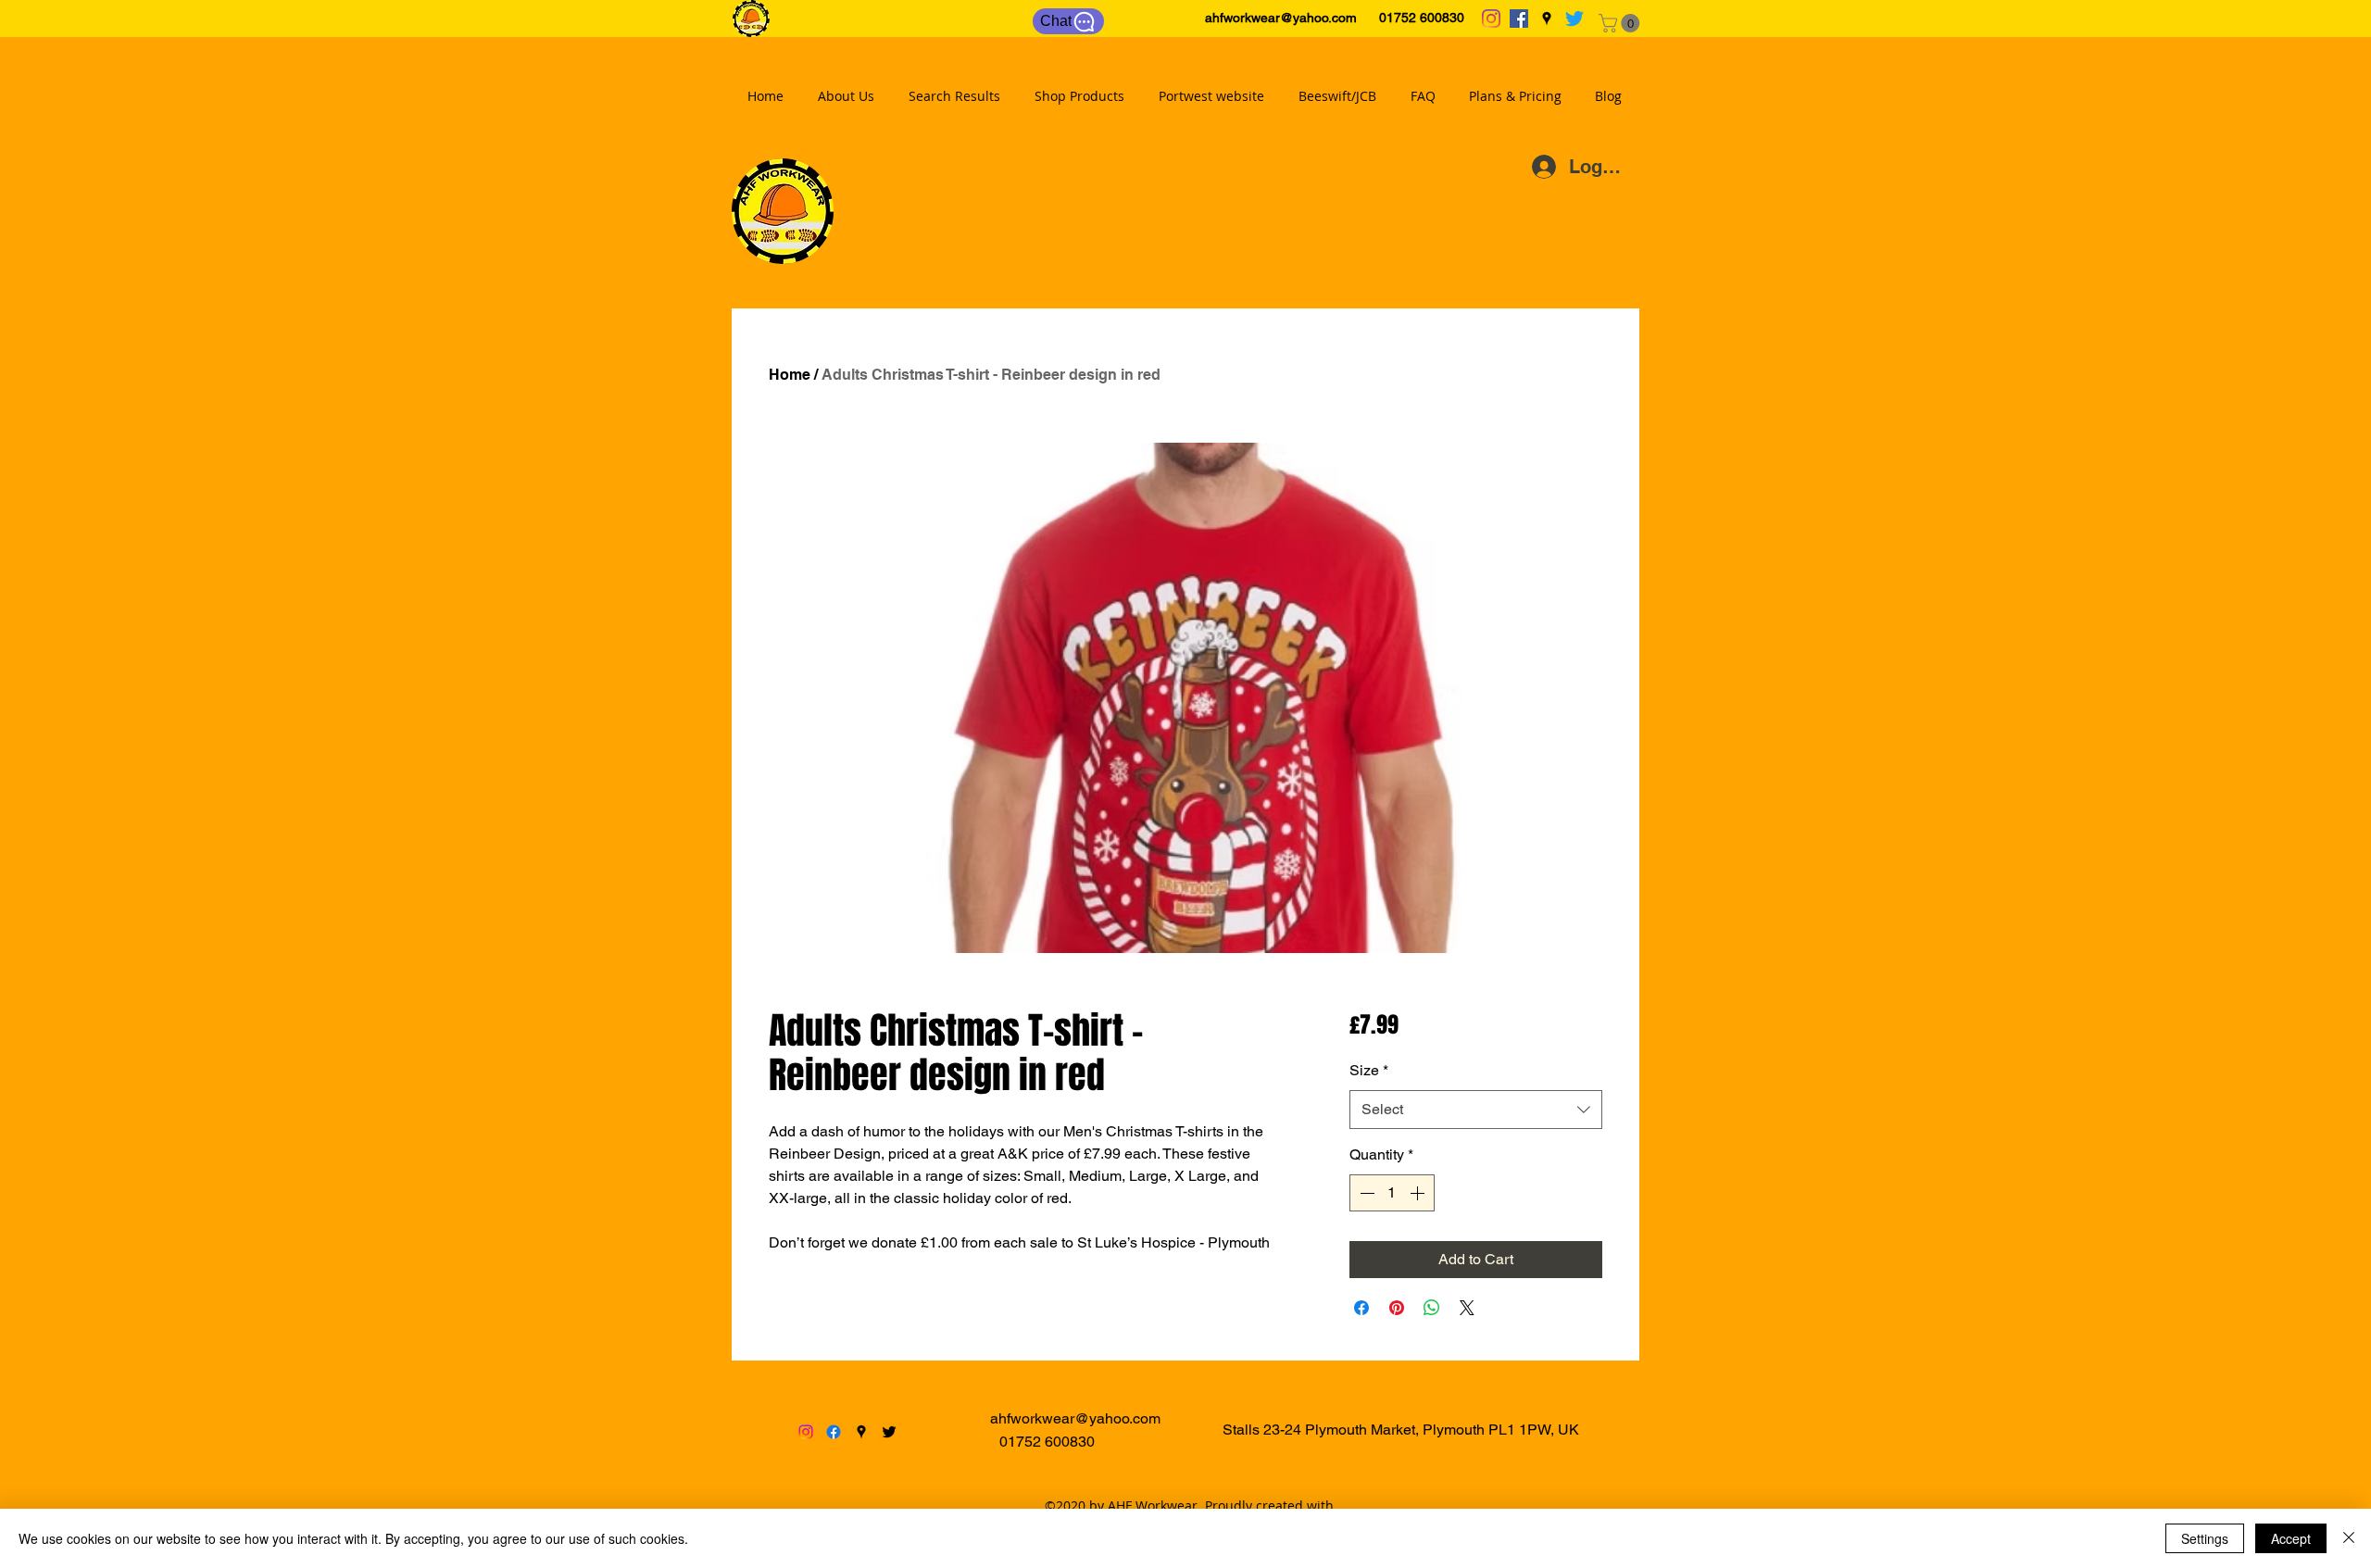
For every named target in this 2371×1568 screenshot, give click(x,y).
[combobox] (1476, 1110)
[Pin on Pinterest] (1397, 1308)
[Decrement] (1365, 1193)
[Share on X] (1467, 1308)
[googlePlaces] (1547, 19)
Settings (2205, 1538)
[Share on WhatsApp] (1432, 1308)
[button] (1621, 23)
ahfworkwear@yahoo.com (1281, 18)
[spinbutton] (1392, 1193)
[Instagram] (1491, 19)
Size (1369, 1070)
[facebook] (1519, 19)
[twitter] (1574, 19)
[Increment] (1419, 1193)
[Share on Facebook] (1361, 1308)
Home (790, 375)
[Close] (2349, 1538)
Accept (2291, 1538)
